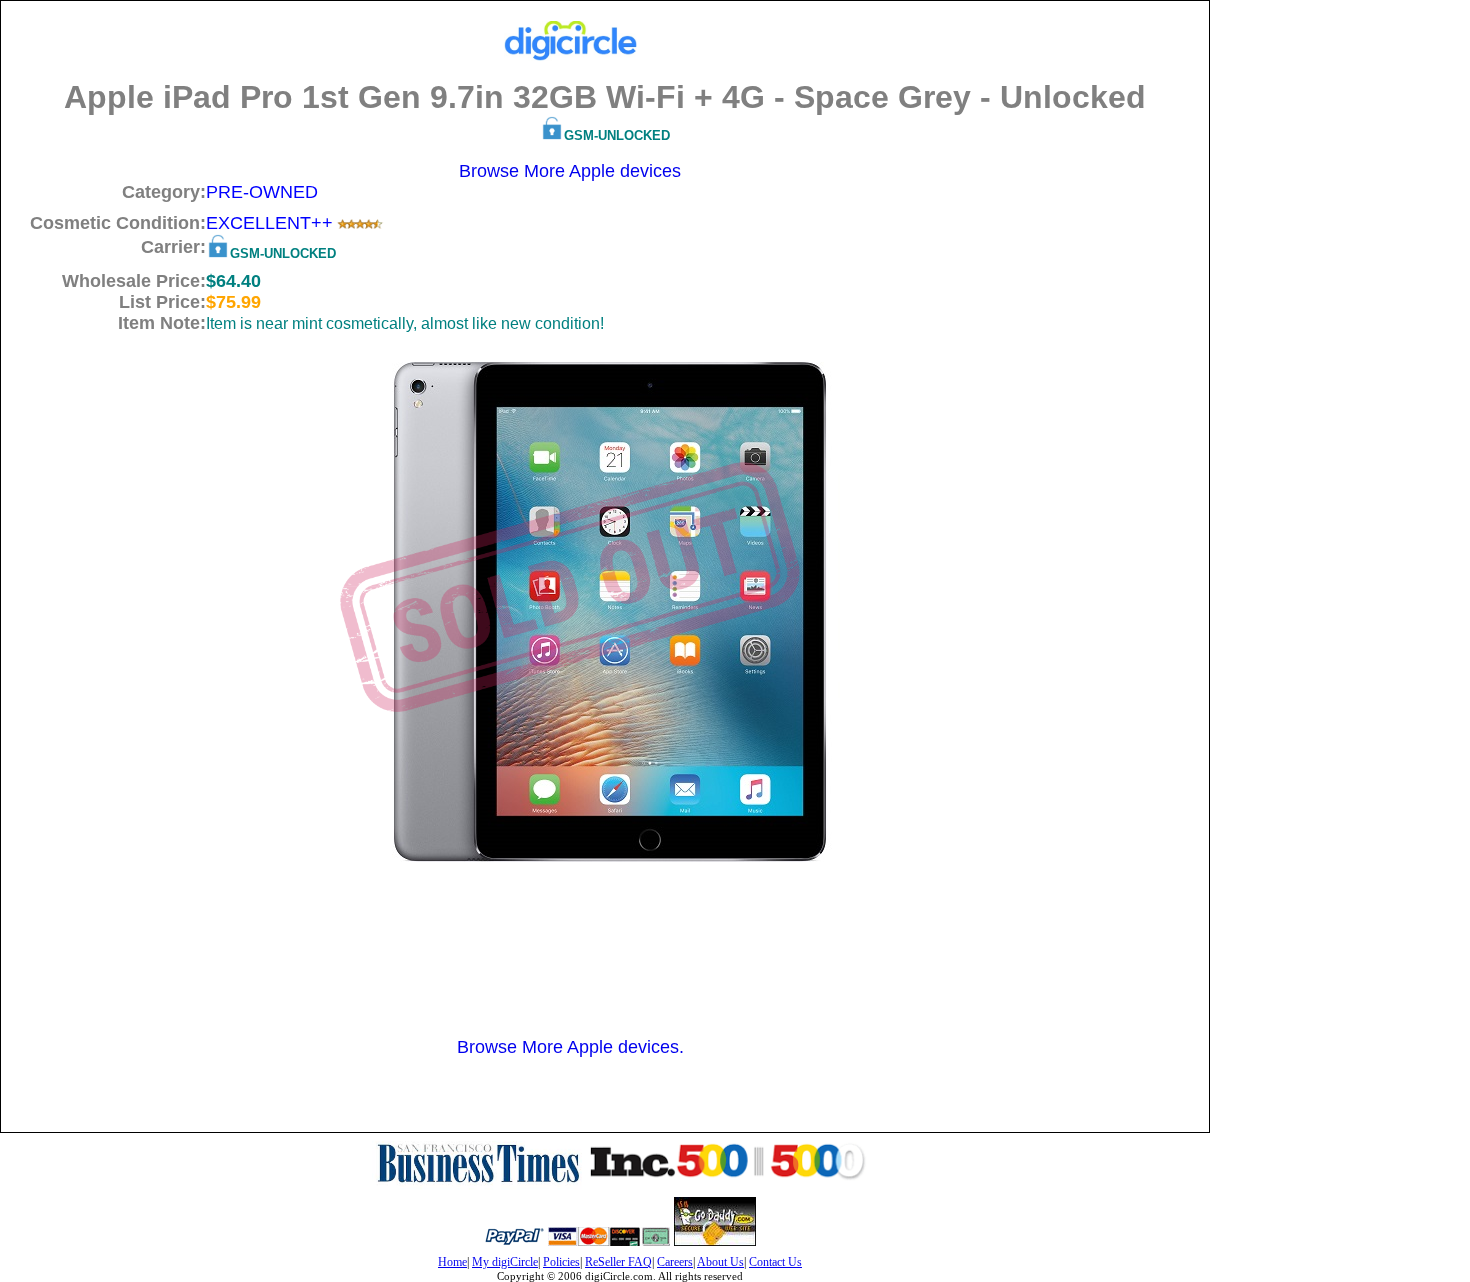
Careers (675, 1262)
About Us (720, 1262)
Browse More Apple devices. (570, 1047)
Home (452, 1262)
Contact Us (775, 1262)
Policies (561, 1262)
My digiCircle (505, 1262)
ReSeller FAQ (618, 1262)
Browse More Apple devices (570, 171)
